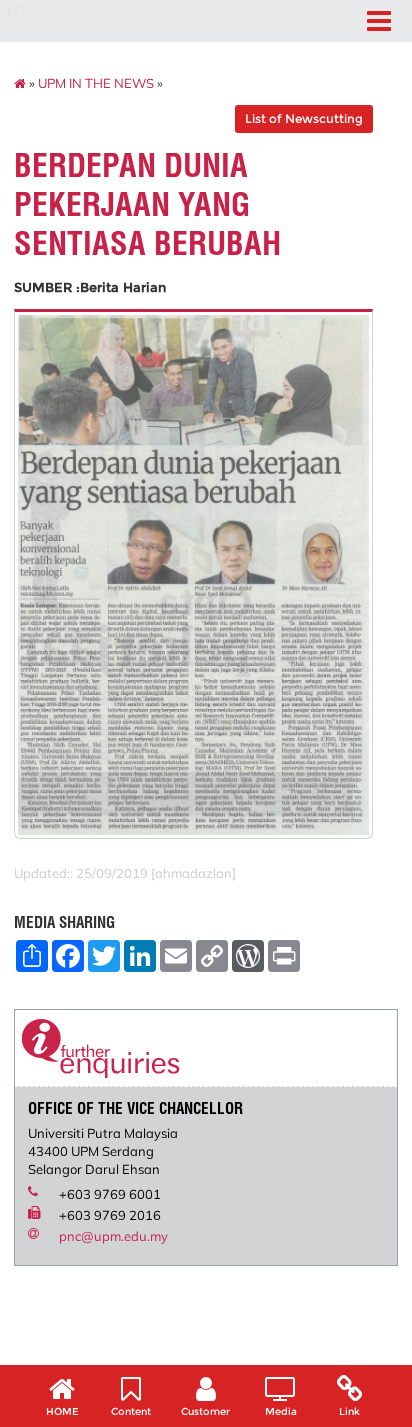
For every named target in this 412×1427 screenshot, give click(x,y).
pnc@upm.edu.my (113, 1236)
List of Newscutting (304, 118)
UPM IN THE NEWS (96, 83)
